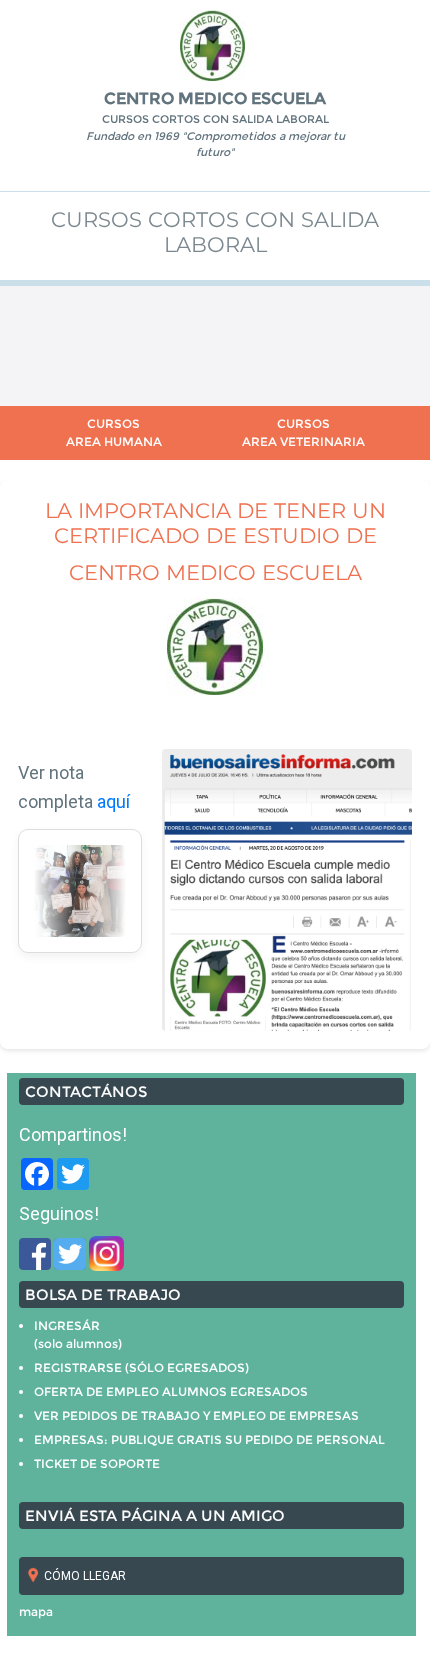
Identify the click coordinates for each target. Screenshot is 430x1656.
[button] (59, 891)
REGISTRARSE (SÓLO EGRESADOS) (141, 1367)
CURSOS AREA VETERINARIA (303, 432)
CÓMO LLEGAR (85, 1576)
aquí (113, 801)
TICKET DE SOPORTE (97, 1463)
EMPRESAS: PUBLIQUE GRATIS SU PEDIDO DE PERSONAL (209, 1439)
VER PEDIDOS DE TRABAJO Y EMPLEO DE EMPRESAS (196, 1415)
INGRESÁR (67, 1325)
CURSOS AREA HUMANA (114, 432)
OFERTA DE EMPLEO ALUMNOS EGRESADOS (171, 1391)
